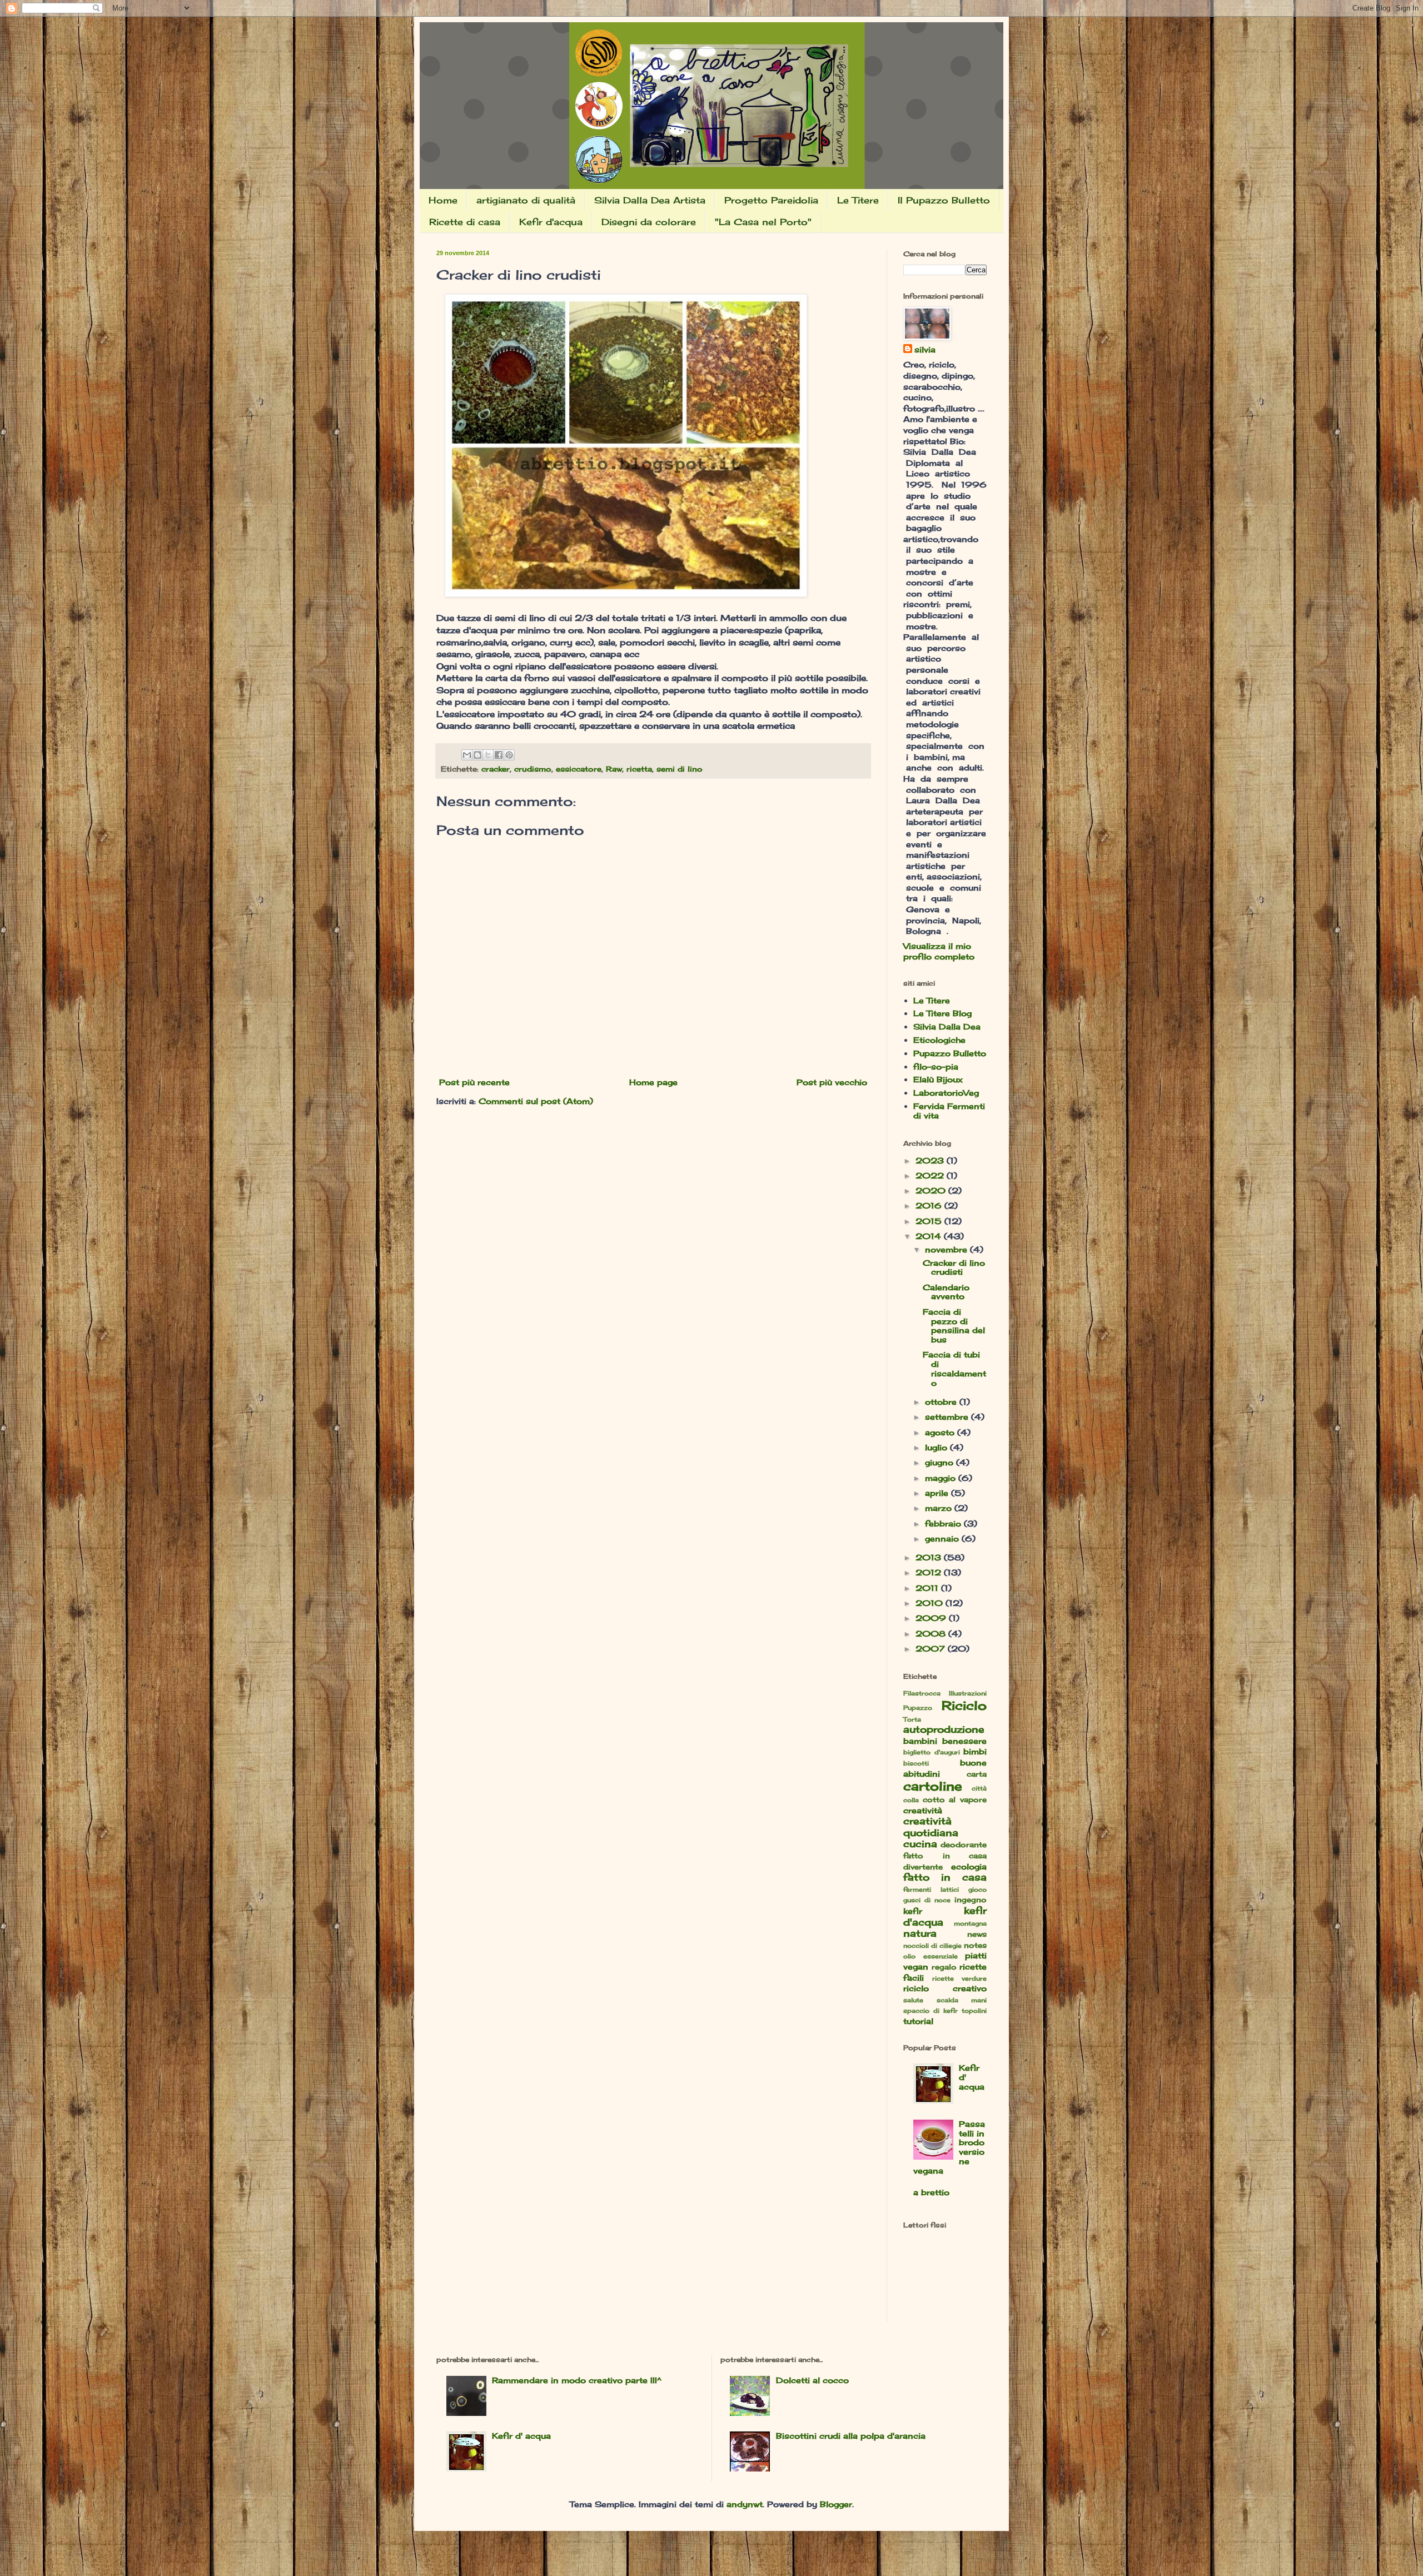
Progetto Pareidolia (771, 200)
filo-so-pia (936, 1066)
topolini (974, 2011)
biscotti (916, 1763)
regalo (944, 1967)
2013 (930, 1557)
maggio (942, 1478)
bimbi (975, 1751)
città (979, 1788)
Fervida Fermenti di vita (949, 1111)
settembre (948, 1417)
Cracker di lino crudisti (954, 1267)
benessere (964, 1741)
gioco (977, 1889)
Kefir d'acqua (551, 222)
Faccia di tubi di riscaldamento (954, 1368)
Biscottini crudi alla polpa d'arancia (851, 2436)
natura (920, 1933)
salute (913, 2000)
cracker (496, 769)
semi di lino (680, 769)
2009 (932, 1618)
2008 (932, 1633)
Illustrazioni (968, 1693)
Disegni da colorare (649, 222)
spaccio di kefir (931, 2011)
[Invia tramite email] (467, 755)
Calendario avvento (946, 1292)
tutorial (918, 2021)
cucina (920, 1844)
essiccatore (579, 769)
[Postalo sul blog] (477, 755)
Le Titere (858, 200)
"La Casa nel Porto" (763, 222)
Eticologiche (939, 1040)
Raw (614, 769)
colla (911, 1800)
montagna (970, 1923)
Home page (653, 1082)
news (977, 1934)
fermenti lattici (931, 1889)
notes (975, 1945)
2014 (930, 1236)
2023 (931, 1160)
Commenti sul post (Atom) (536, 1101)
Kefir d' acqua (521, 2436)
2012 (930, 1572)
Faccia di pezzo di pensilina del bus (954, 1326)
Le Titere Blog (942, 1013)
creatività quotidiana (931, 1827)
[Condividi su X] (488, 755)
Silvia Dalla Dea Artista (650, 200)
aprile (938, 1493)
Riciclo (964, 1705)
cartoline (933, 1786)
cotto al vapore (955, 1800)
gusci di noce (927, 1900)
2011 (928, 1588)
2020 (932, 1190)
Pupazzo (918, 1708)
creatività (923, 1810)
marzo (940, 1508)
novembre (947, 1249)
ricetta (639, 769)
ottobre (942, 1402)
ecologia (969, 1866)
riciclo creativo (945, 1988)
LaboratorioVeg (946, 1093)
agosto (941, 1432)
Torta (912, 1719)
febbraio (944, 1523)
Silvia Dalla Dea (947, 1026)
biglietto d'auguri (932, 1752)
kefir (913, 1911)
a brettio (931, 2192)
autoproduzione (944, 1729)
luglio (937, 1447)
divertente (923, 1867)
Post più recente (474, 1082)
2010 (931, 1603)
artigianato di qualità (526, 200)
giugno (941, 1462)
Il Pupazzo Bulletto (944, 200)
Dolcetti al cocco (812, 2380)
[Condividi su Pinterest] (509, 755)
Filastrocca (922, 1693)
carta (977, 1774)
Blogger (836, 2504)
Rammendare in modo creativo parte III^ (577, 2380)
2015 (930, 1221)
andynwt (745, 2504)
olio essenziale (931, 1956)
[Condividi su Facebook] (499, 755)
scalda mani (962, 2000)
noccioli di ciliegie (932, 1946)
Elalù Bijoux (938, 1079)
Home (443, 200)
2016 (930, 1205)
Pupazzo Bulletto (950, 1053)
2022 (931, 1175)
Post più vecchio (832, 1082)
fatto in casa (945, 1877)
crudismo (533, 769)
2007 (932, 1648)
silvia (925, 349)
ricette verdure (959, 1978)
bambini (920, 1741)
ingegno (971, 1900)
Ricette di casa (465, 222)
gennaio (943, 1538)
